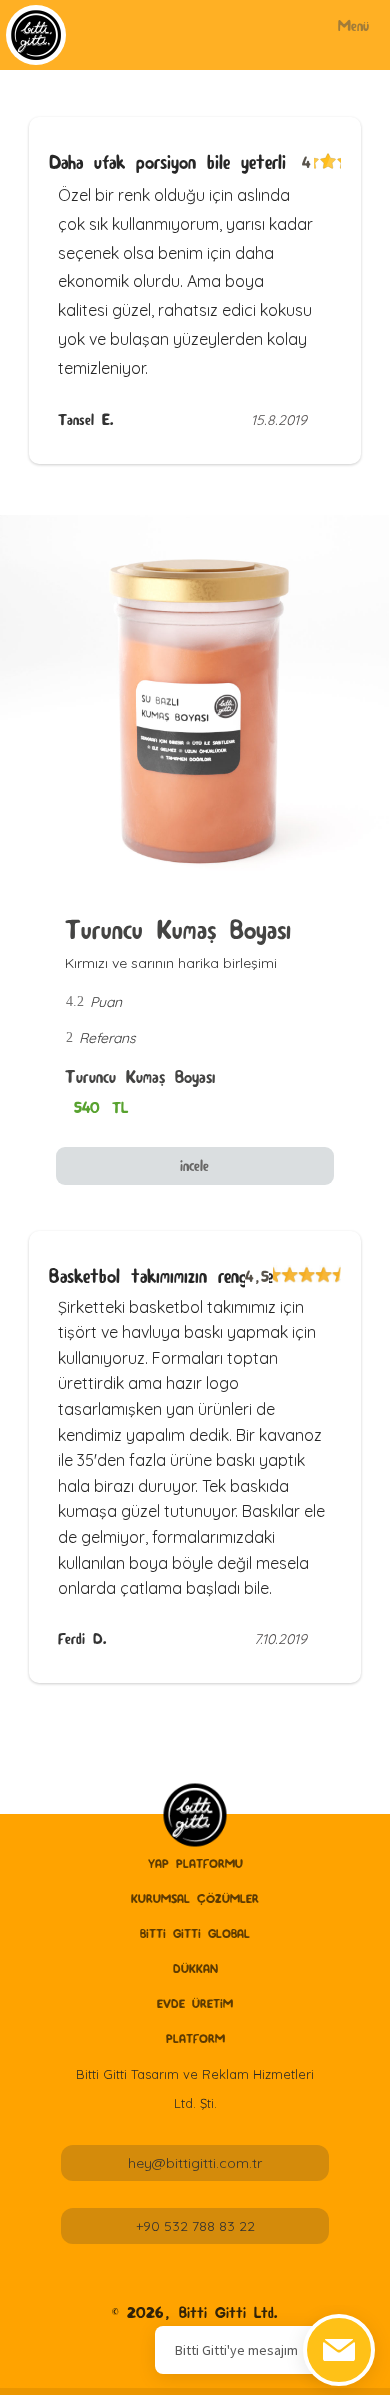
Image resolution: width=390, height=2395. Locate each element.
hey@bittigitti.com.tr (195, 2163)
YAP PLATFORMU (195, 1863)
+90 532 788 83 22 (195, 2226)
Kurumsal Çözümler (195, 1898)
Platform (195, 2038)
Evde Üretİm (195, 2003)
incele (194, 1165)
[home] (195, 1814)
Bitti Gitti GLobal (195, 1933)
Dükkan (195, 1968)
